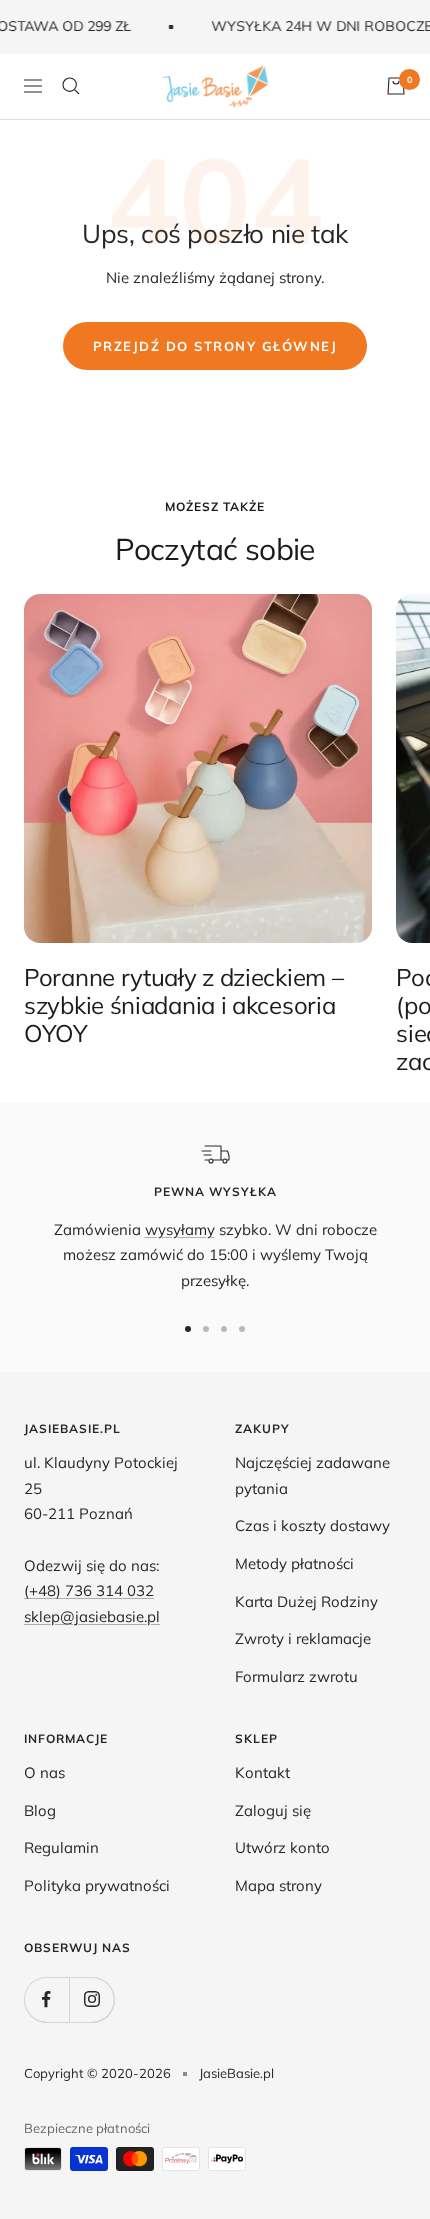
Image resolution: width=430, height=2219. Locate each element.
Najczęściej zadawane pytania (312, 1475)
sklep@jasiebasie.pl (92, 1616)
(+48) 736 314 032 (89, 1590)
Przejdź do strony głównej (215, 346)
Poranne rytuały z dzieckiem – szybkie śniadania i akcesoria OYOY (183, 1005)
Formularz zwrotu (296, 1676)
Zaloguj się (273, 1810)
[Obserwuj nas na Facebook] (46, 1999)
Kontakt (262, 1772)
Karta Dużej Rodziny (306, 1601)
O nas (44, 1772)
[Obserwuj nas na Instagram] (91, 1999)
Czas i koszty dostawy (312, 1525)
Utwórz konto (282, 1847)
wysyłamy (180, 1229)
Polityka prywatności (97, 1885)
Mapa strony (278, 1885)
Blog (40, 1810)
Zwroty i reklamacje (303, 1638)
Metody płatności (294, 1563)
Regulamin (61, 1847)
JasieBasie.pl (236, 2073)
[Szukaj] (71, 86)
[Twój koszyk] (396, 86)
